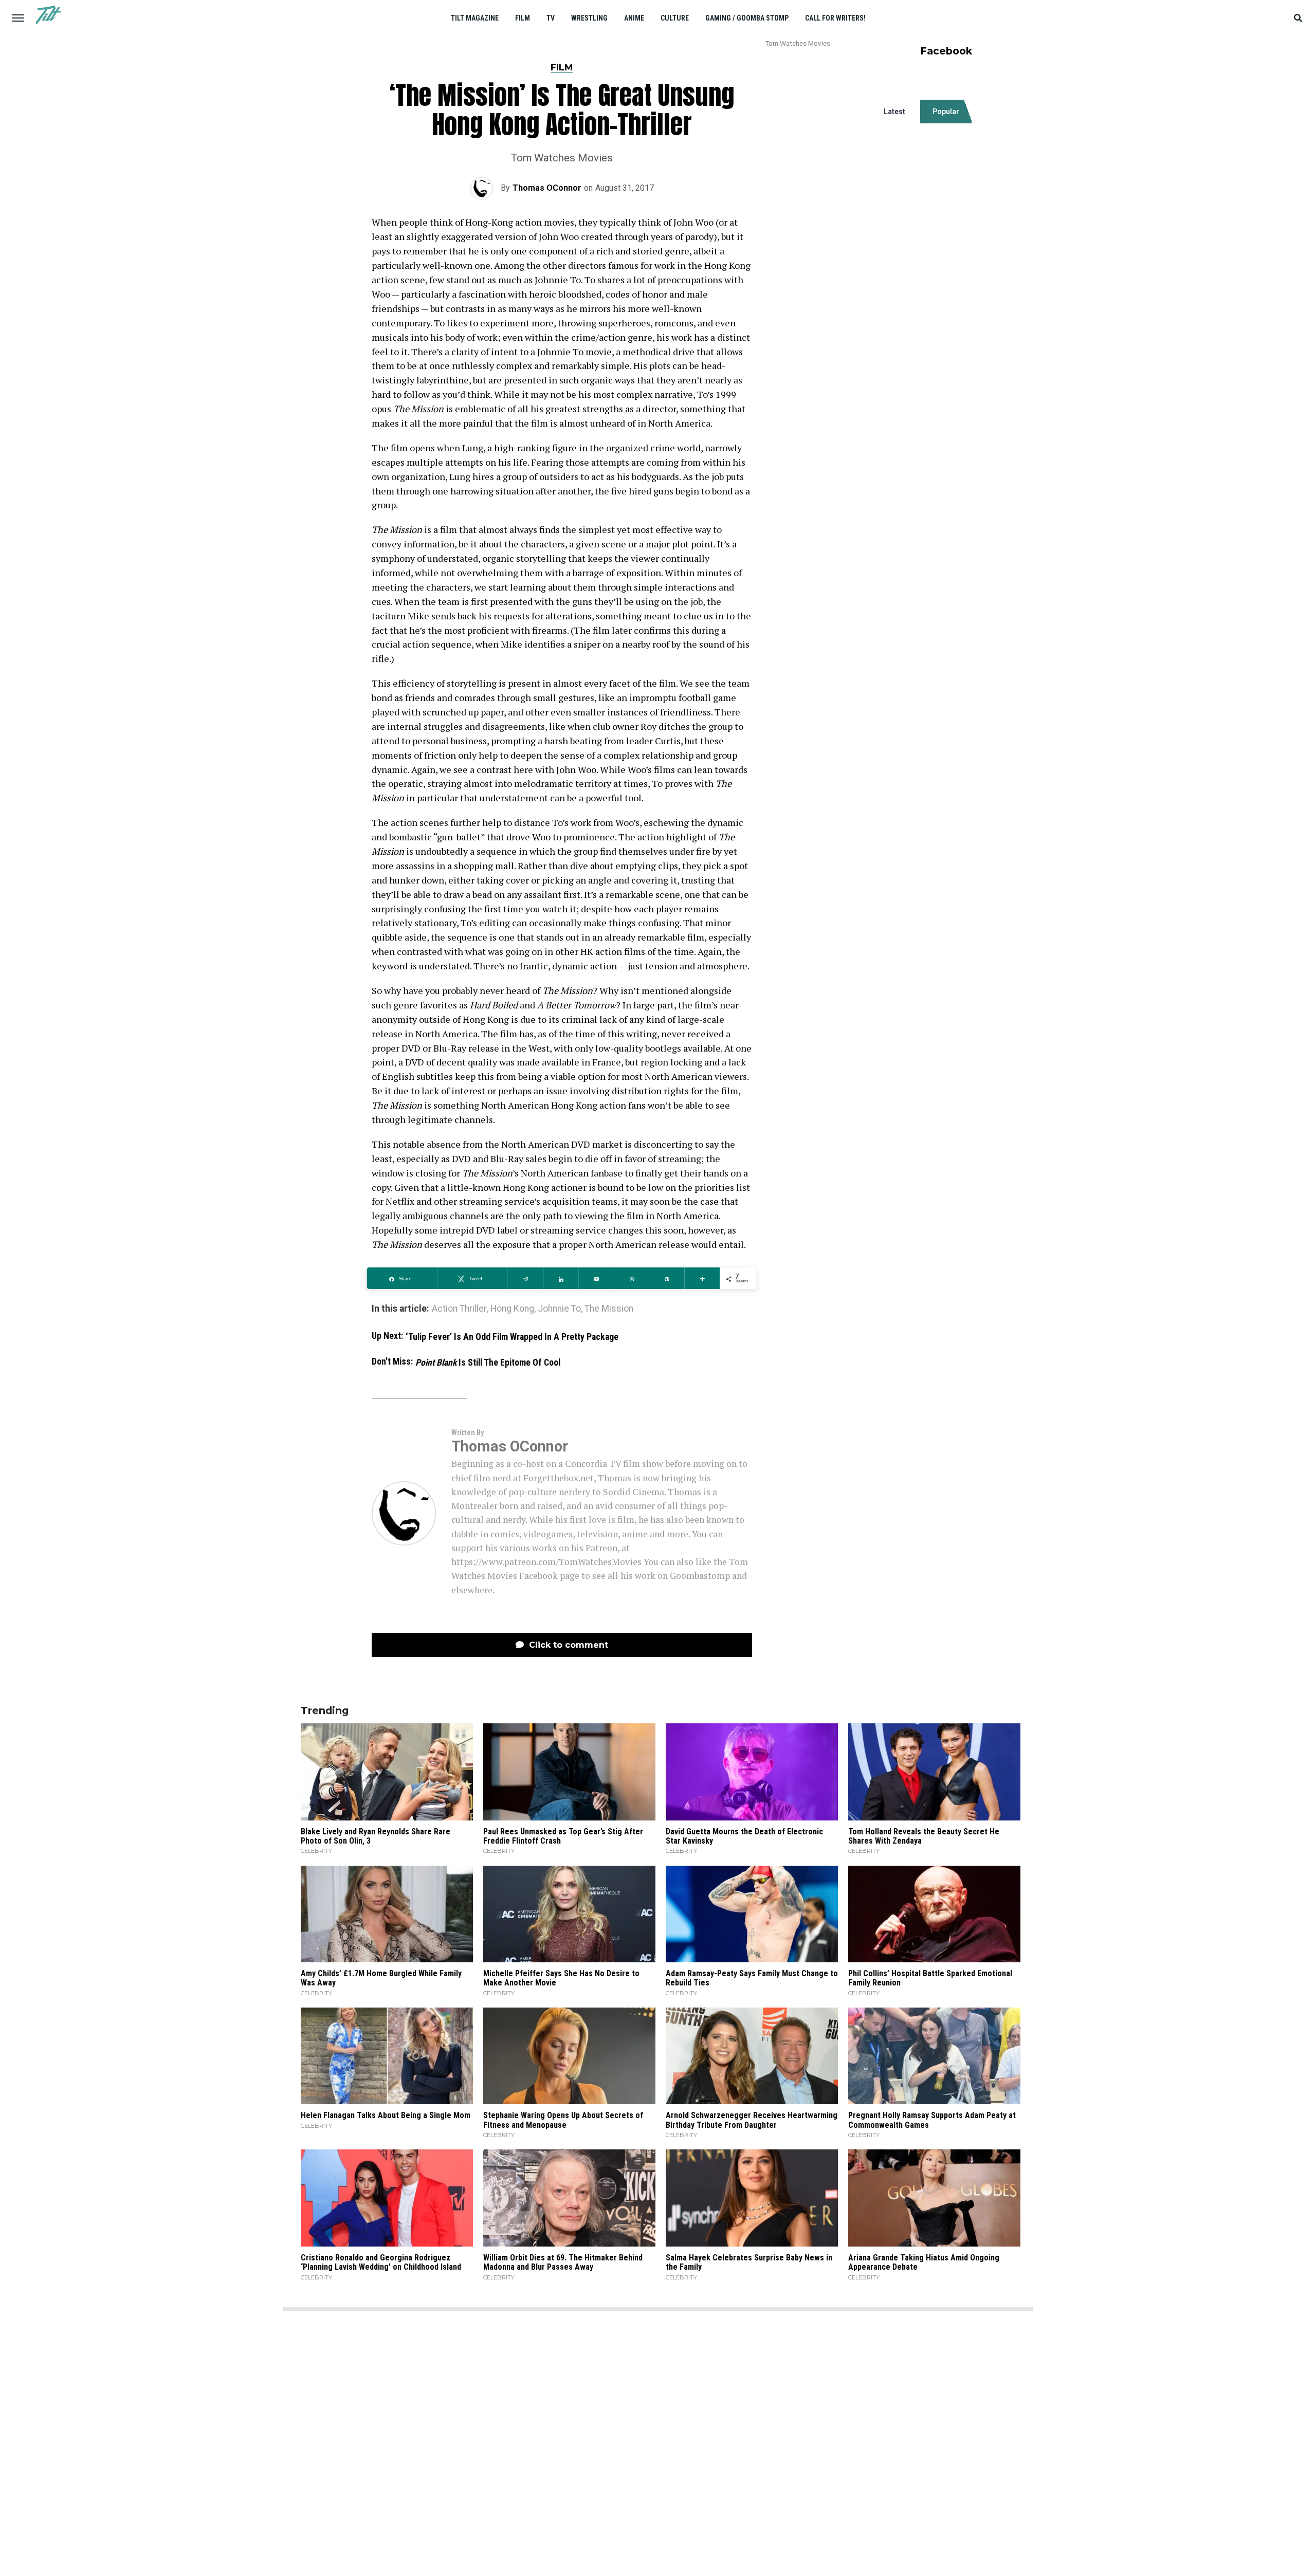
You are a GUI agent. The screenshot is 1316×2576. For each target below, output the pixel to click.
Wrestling (589, 18)
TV (551, 18)
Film (523, 18)
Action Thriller (459, 1309)
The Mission (609, 1309)
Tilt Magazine (475, 18)
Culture (675, 18)
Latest (894, 112)
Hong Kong (512, 1309)
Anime (634, 18)
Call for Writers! (835, 18)
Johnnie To (559, 1309)
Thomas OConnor (547, 188)
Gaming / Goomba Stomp (747, 18)
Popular (946, 112)
